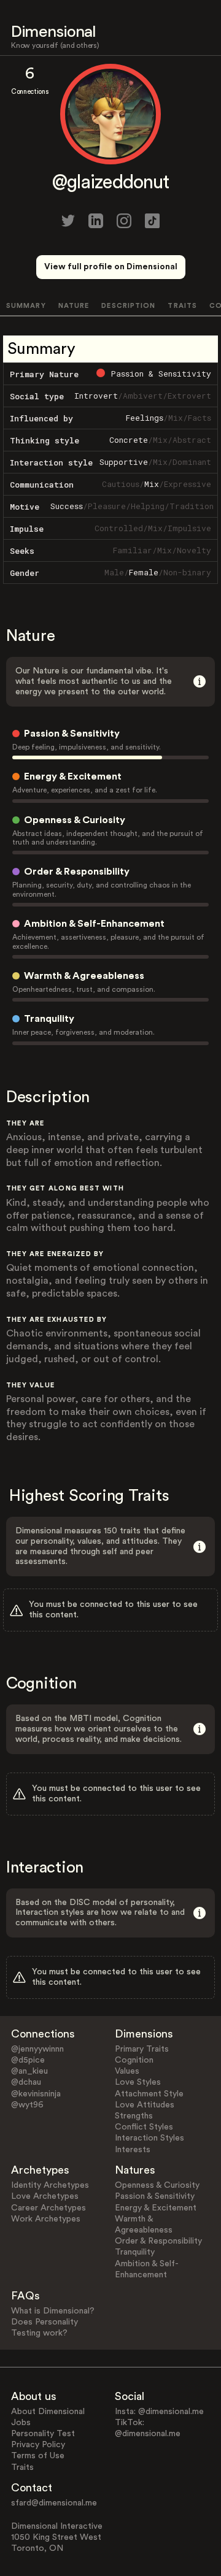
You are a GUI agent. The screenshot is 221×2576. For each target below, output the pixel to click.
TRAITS (182, 306)
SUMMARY (26, 306)
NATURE (74, 306)
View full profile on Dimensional (111, 267)
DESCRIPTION (128, 306)
